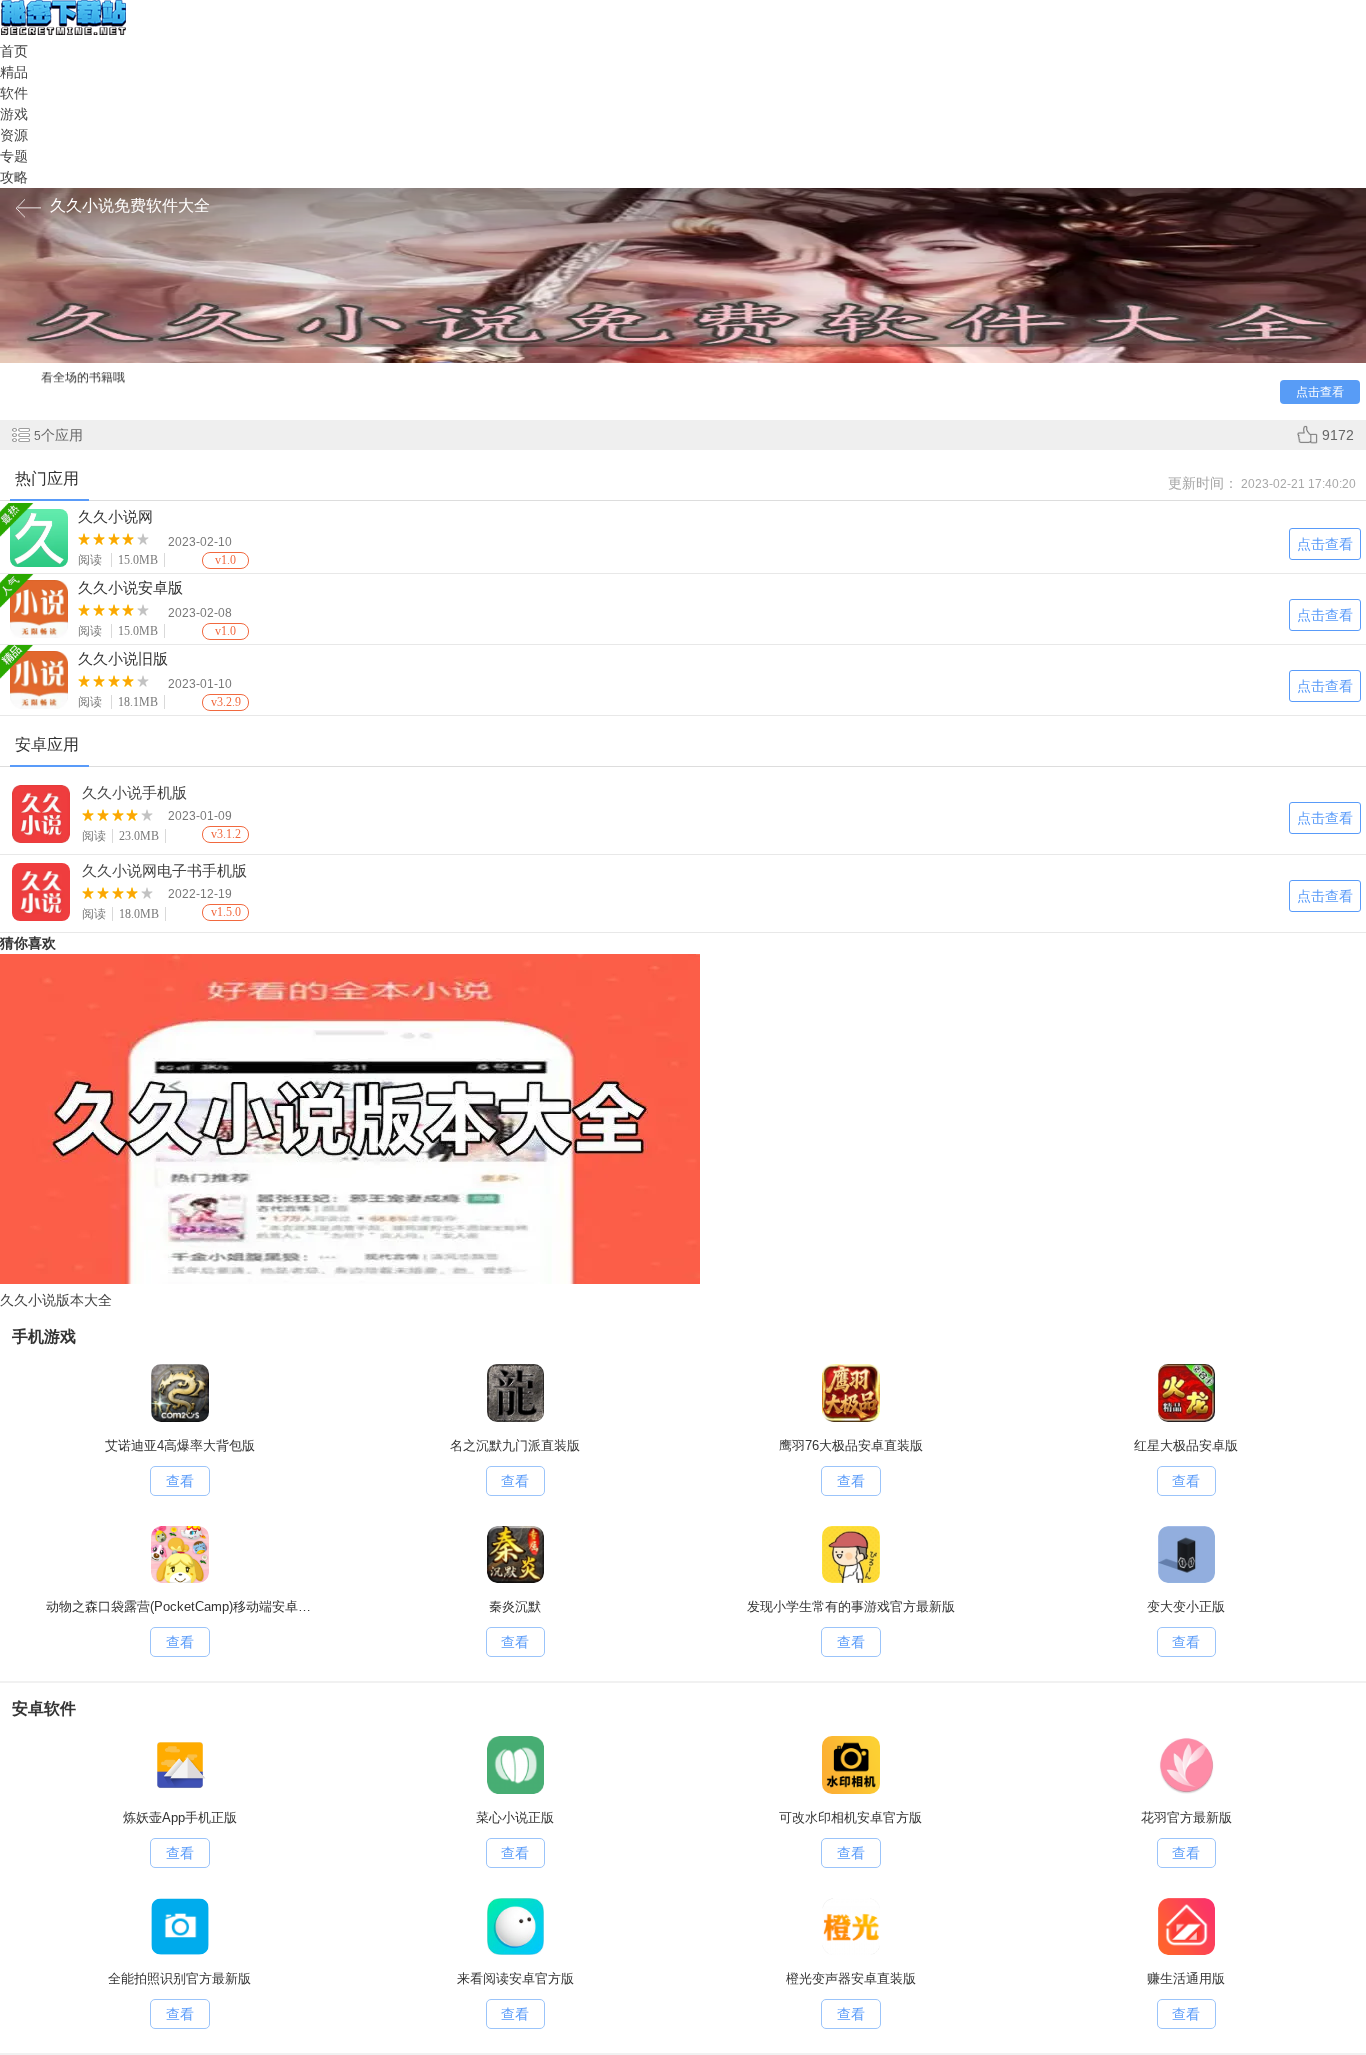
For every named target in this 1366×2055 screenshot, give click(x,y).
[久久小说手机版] (42, 817)
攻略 (14, 177)
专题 (14, 156)
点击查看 (1325, 818)
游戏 (14, 114)
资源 (14, 135)
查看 (180, 1481)
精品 (14, 72)
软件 (14, 93)
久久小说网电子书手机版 (164, 871)
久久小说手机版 (134, 793)
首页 (14, 51)
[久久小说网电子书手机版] (42, 895)
